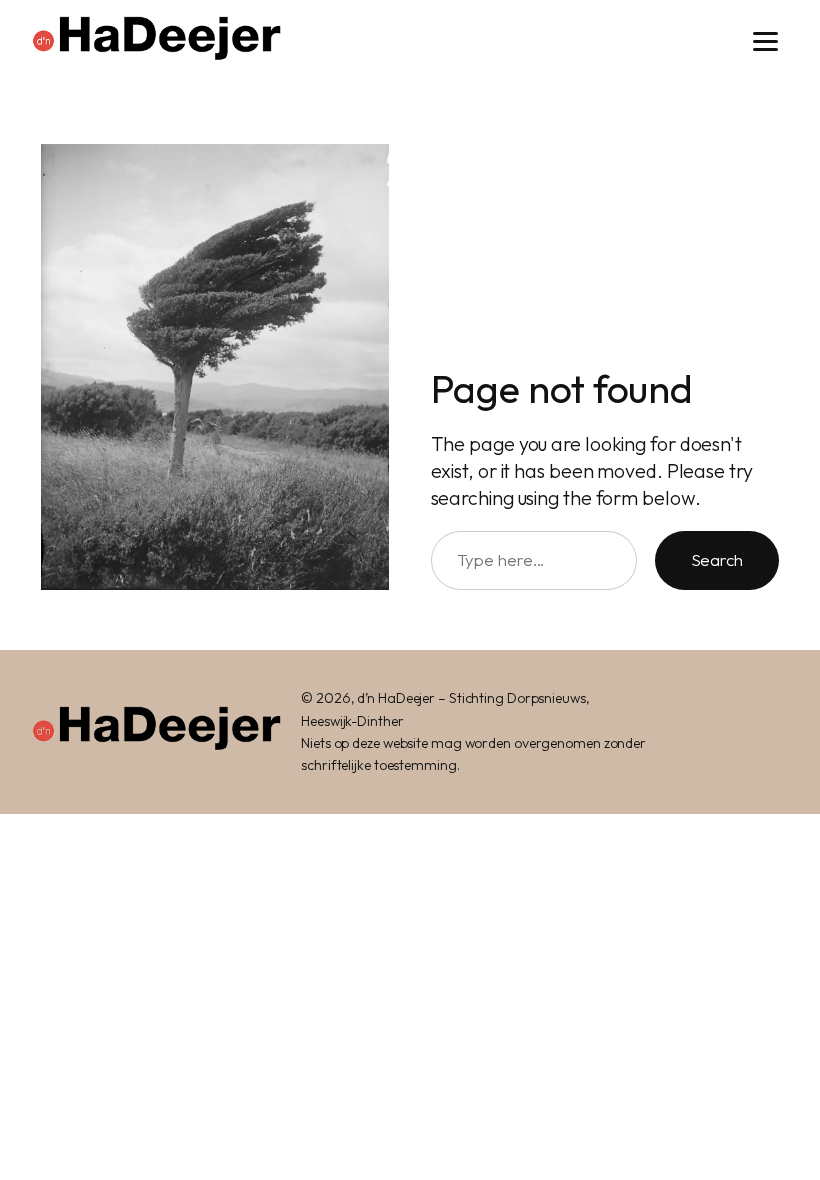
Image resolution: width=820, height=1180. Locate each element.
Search (717, 559)
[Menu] (765, 41)
